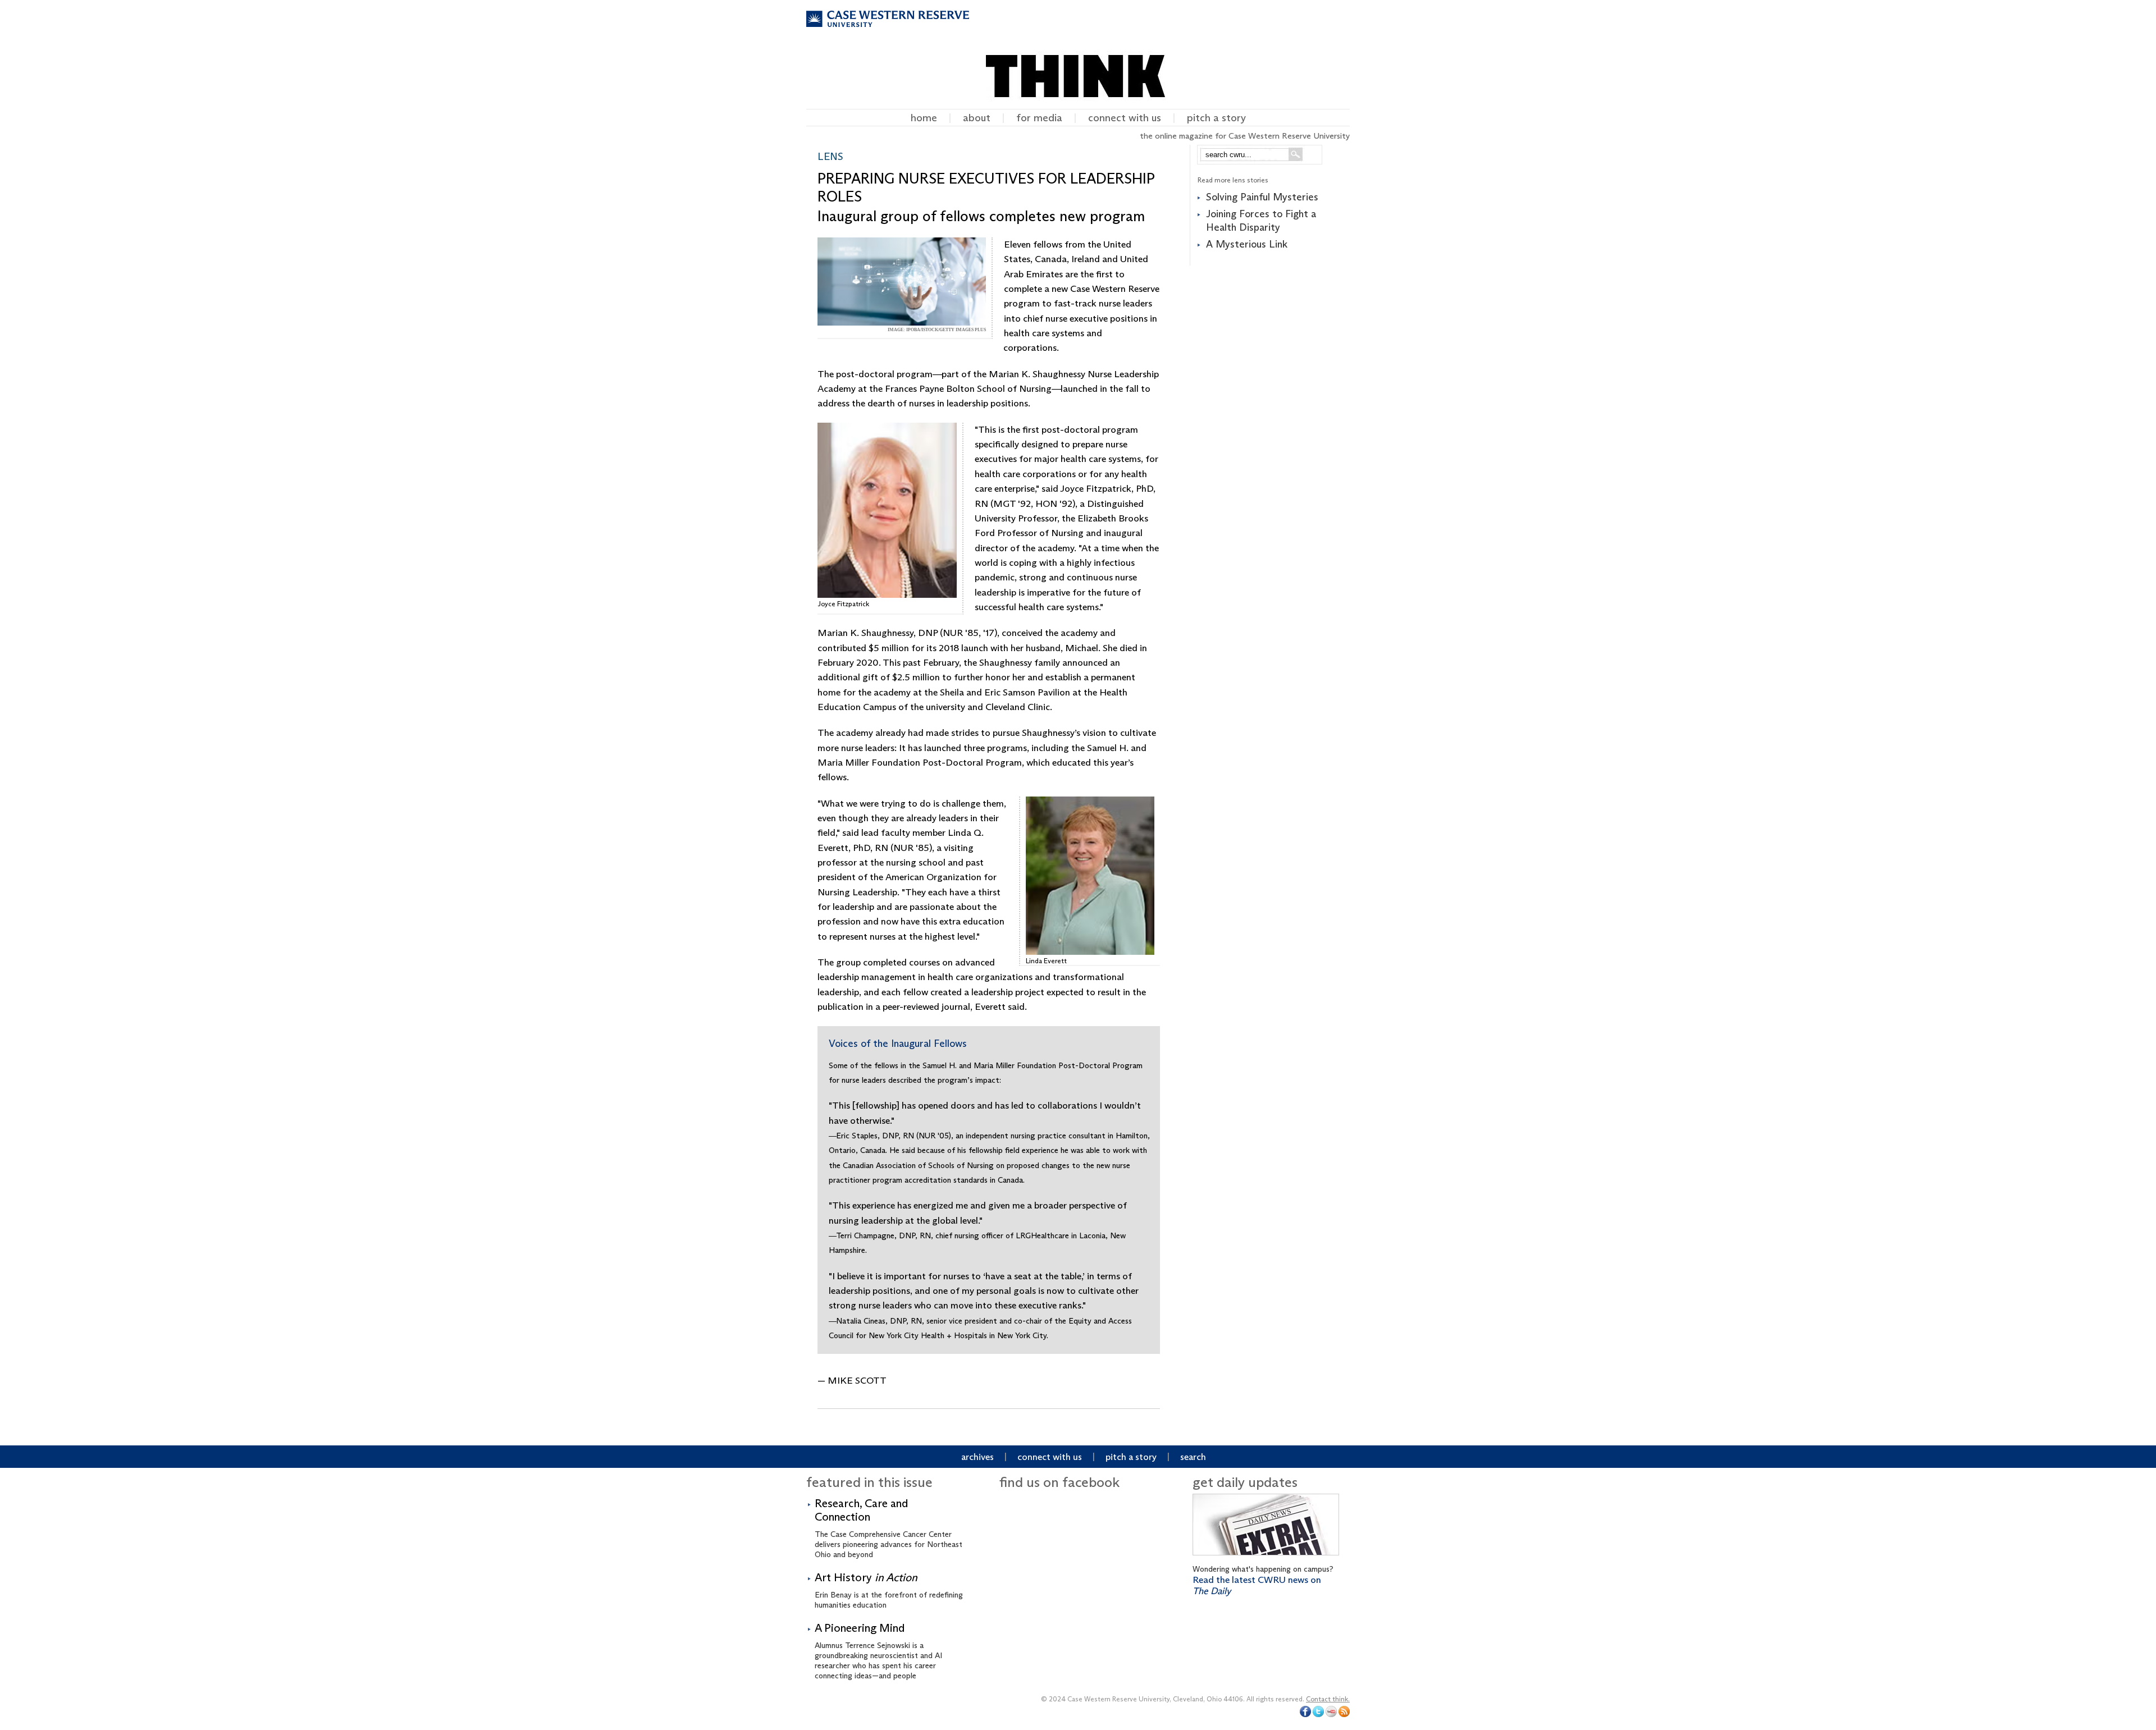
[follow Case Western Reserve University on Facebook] (1305, 1715)
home (924, 118)
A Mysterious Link (1247, 244)
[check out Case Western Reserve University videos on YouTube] (1331, 1715)
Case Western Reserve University (888, 29)
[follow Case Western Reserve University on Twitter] (1318, 1715)
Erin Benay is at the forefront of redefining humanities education (889, 1590)
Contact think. (1328, 1699)
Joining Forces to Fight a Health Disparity (1261, 220)
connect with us (1125, 118)
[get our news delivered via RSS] (1344, 1715)
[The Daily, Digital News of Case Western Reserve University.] (1266, 1558)
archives (977, 1457)
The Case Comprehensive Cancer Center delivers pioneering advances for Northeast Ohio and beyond (889, 1528)
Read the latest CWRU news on (1257, 1585)
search (1193, 1457)
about (977, 118)
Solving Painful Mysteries (1262, 197)
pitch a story (1216, 118)
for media (1039, 118)
